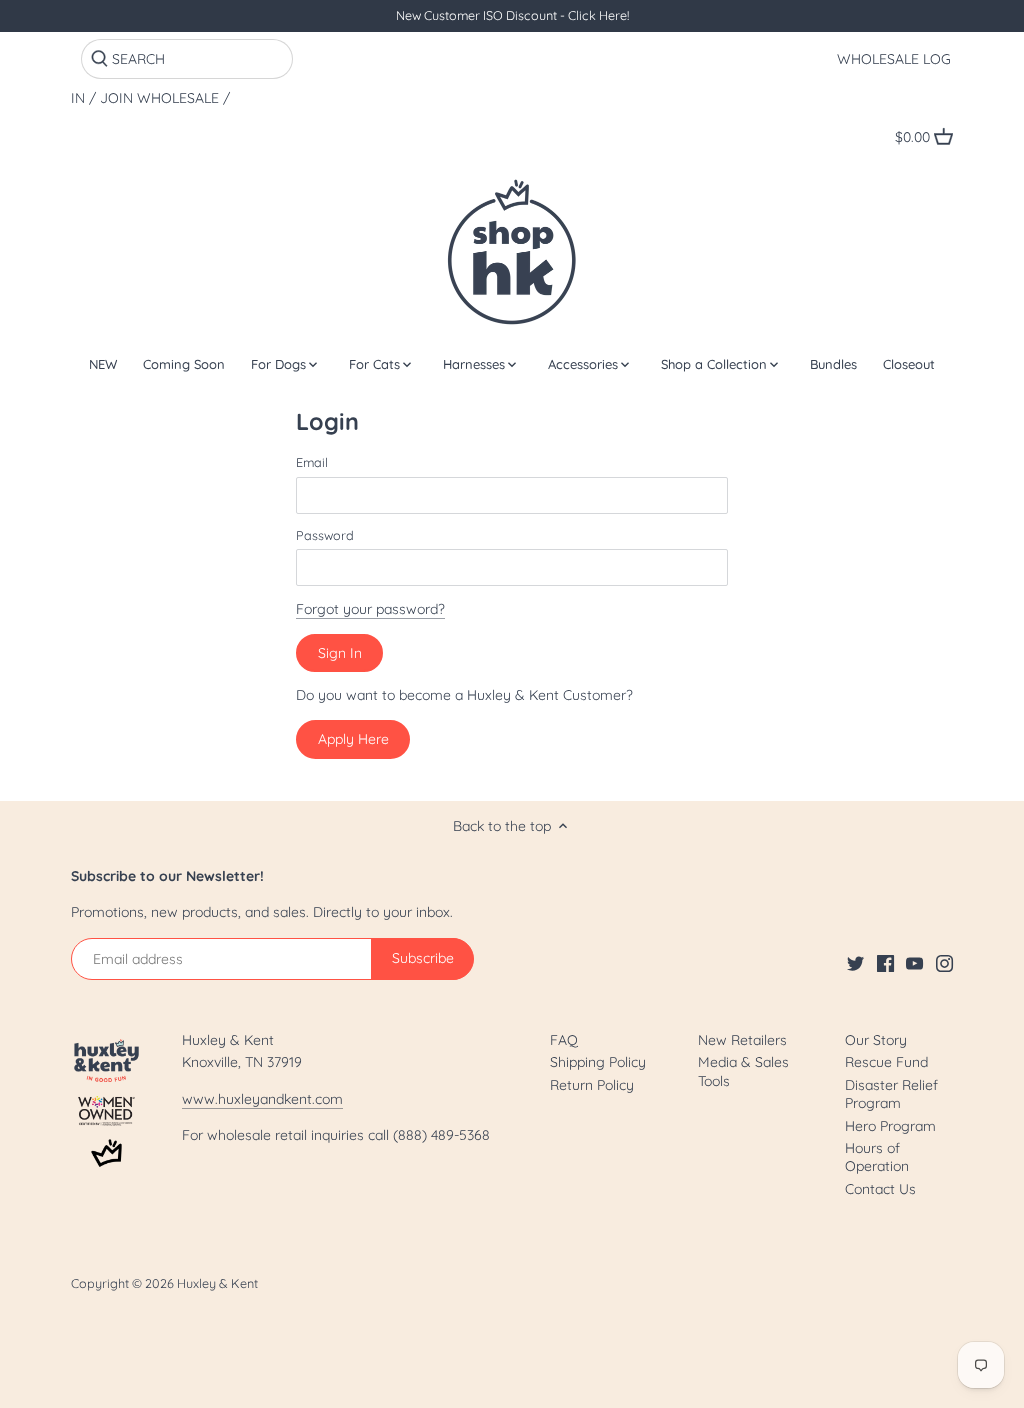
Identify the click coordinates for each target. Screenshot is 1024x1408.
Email (312, 462)
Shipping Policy (598, 1062)
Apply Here (353, 739)
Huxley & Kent (217, 1283)
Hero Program (890, 1126)
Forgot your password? (370, 609)
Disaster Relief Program (891, 1094)
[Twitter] (855, 963)
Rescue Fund (886, 1062)
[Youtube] (914, 963)
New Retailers (742, 1040)
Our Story (876, 1040)
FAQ (564, 1040)
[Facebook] (885, 963)
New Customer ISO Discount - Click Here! (512, 15)
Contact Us (880, 1189)
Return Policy (592, 1085)
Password (325, 535)
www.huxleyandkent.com (262, 1099)
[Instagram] (944, 963)
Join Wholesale (159, 99)
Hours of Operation (877, 1157)
